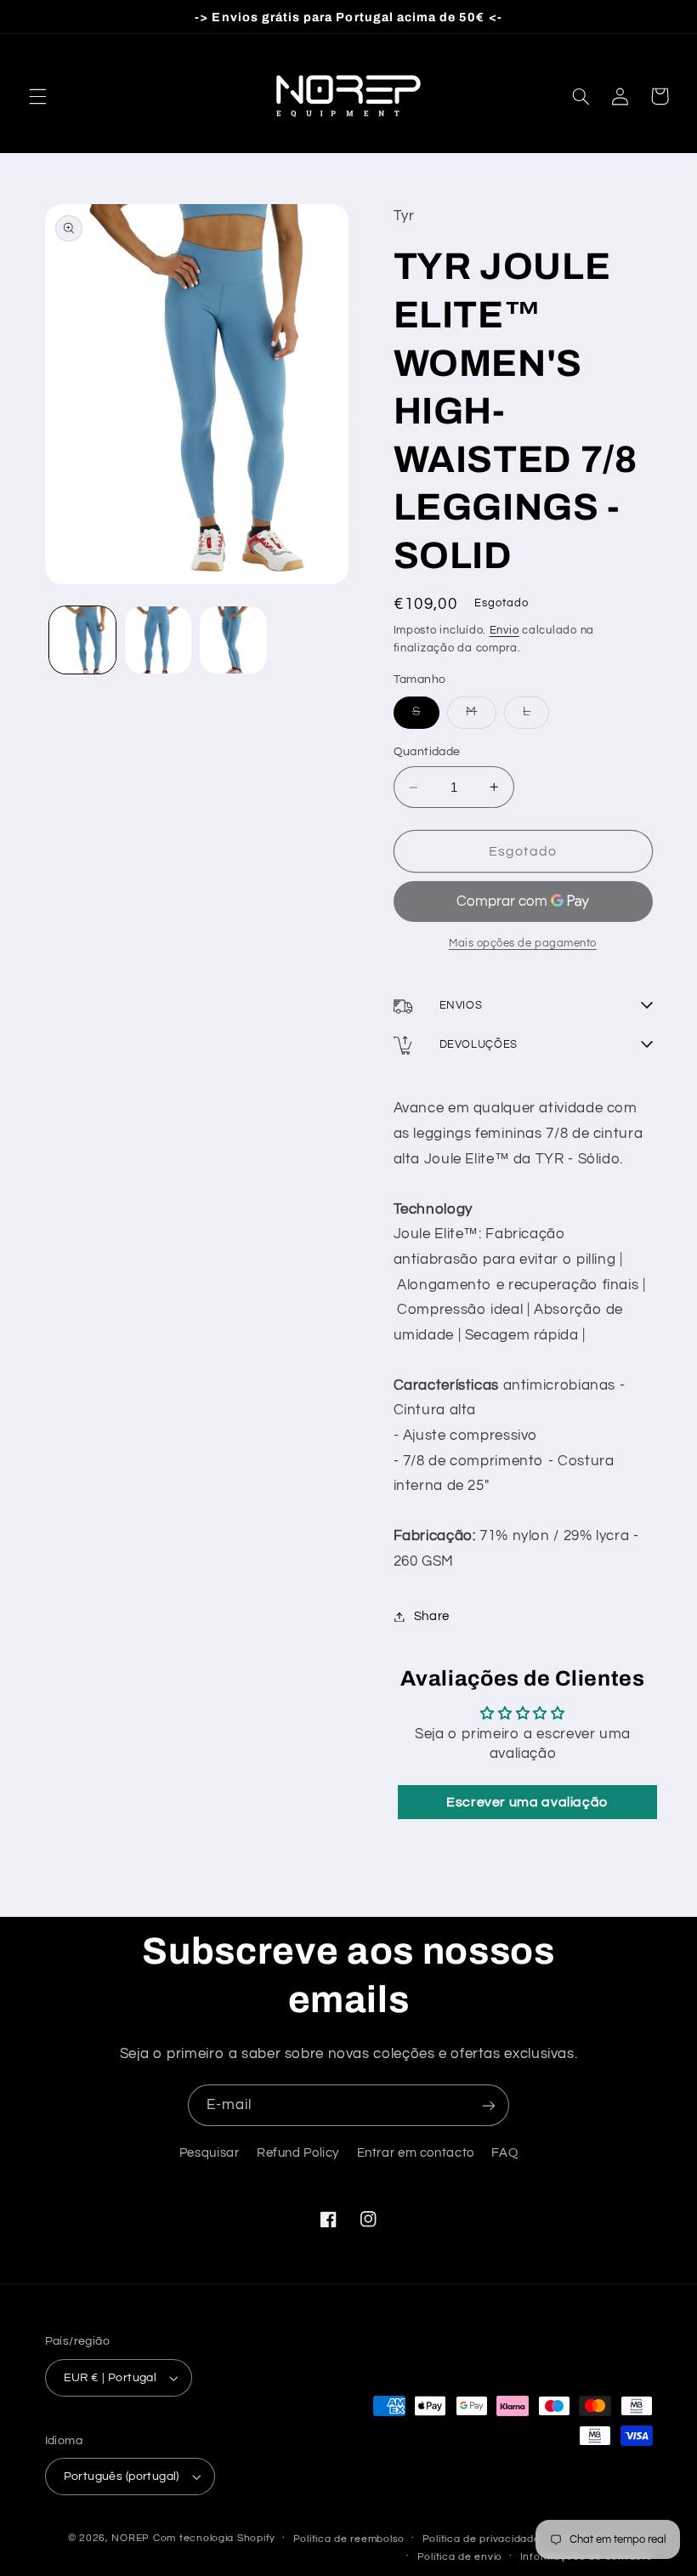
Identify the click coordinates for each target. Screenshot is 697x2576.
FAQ (504, 2153)
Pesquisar (210, 2153)
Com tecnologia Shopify (214, 2538)
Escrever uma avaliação (527, 1802)
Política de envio (460, 2557)
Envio (504, 631)
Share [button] (432, 1616)
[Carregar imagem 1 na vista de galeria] (82, 640)
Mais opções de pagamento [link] (523, 944)
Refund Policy (298, 2153)
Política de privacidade (482, 2539)
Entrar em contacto (416, 2153)
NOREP (130, 2538)
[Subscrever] (489, 2105)
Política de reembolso (349, 2539)
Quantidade (427, 752)
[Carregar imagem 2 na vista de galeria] (158, 640)
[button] (37, 96)
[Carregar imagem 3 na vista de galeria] (233, 640)
